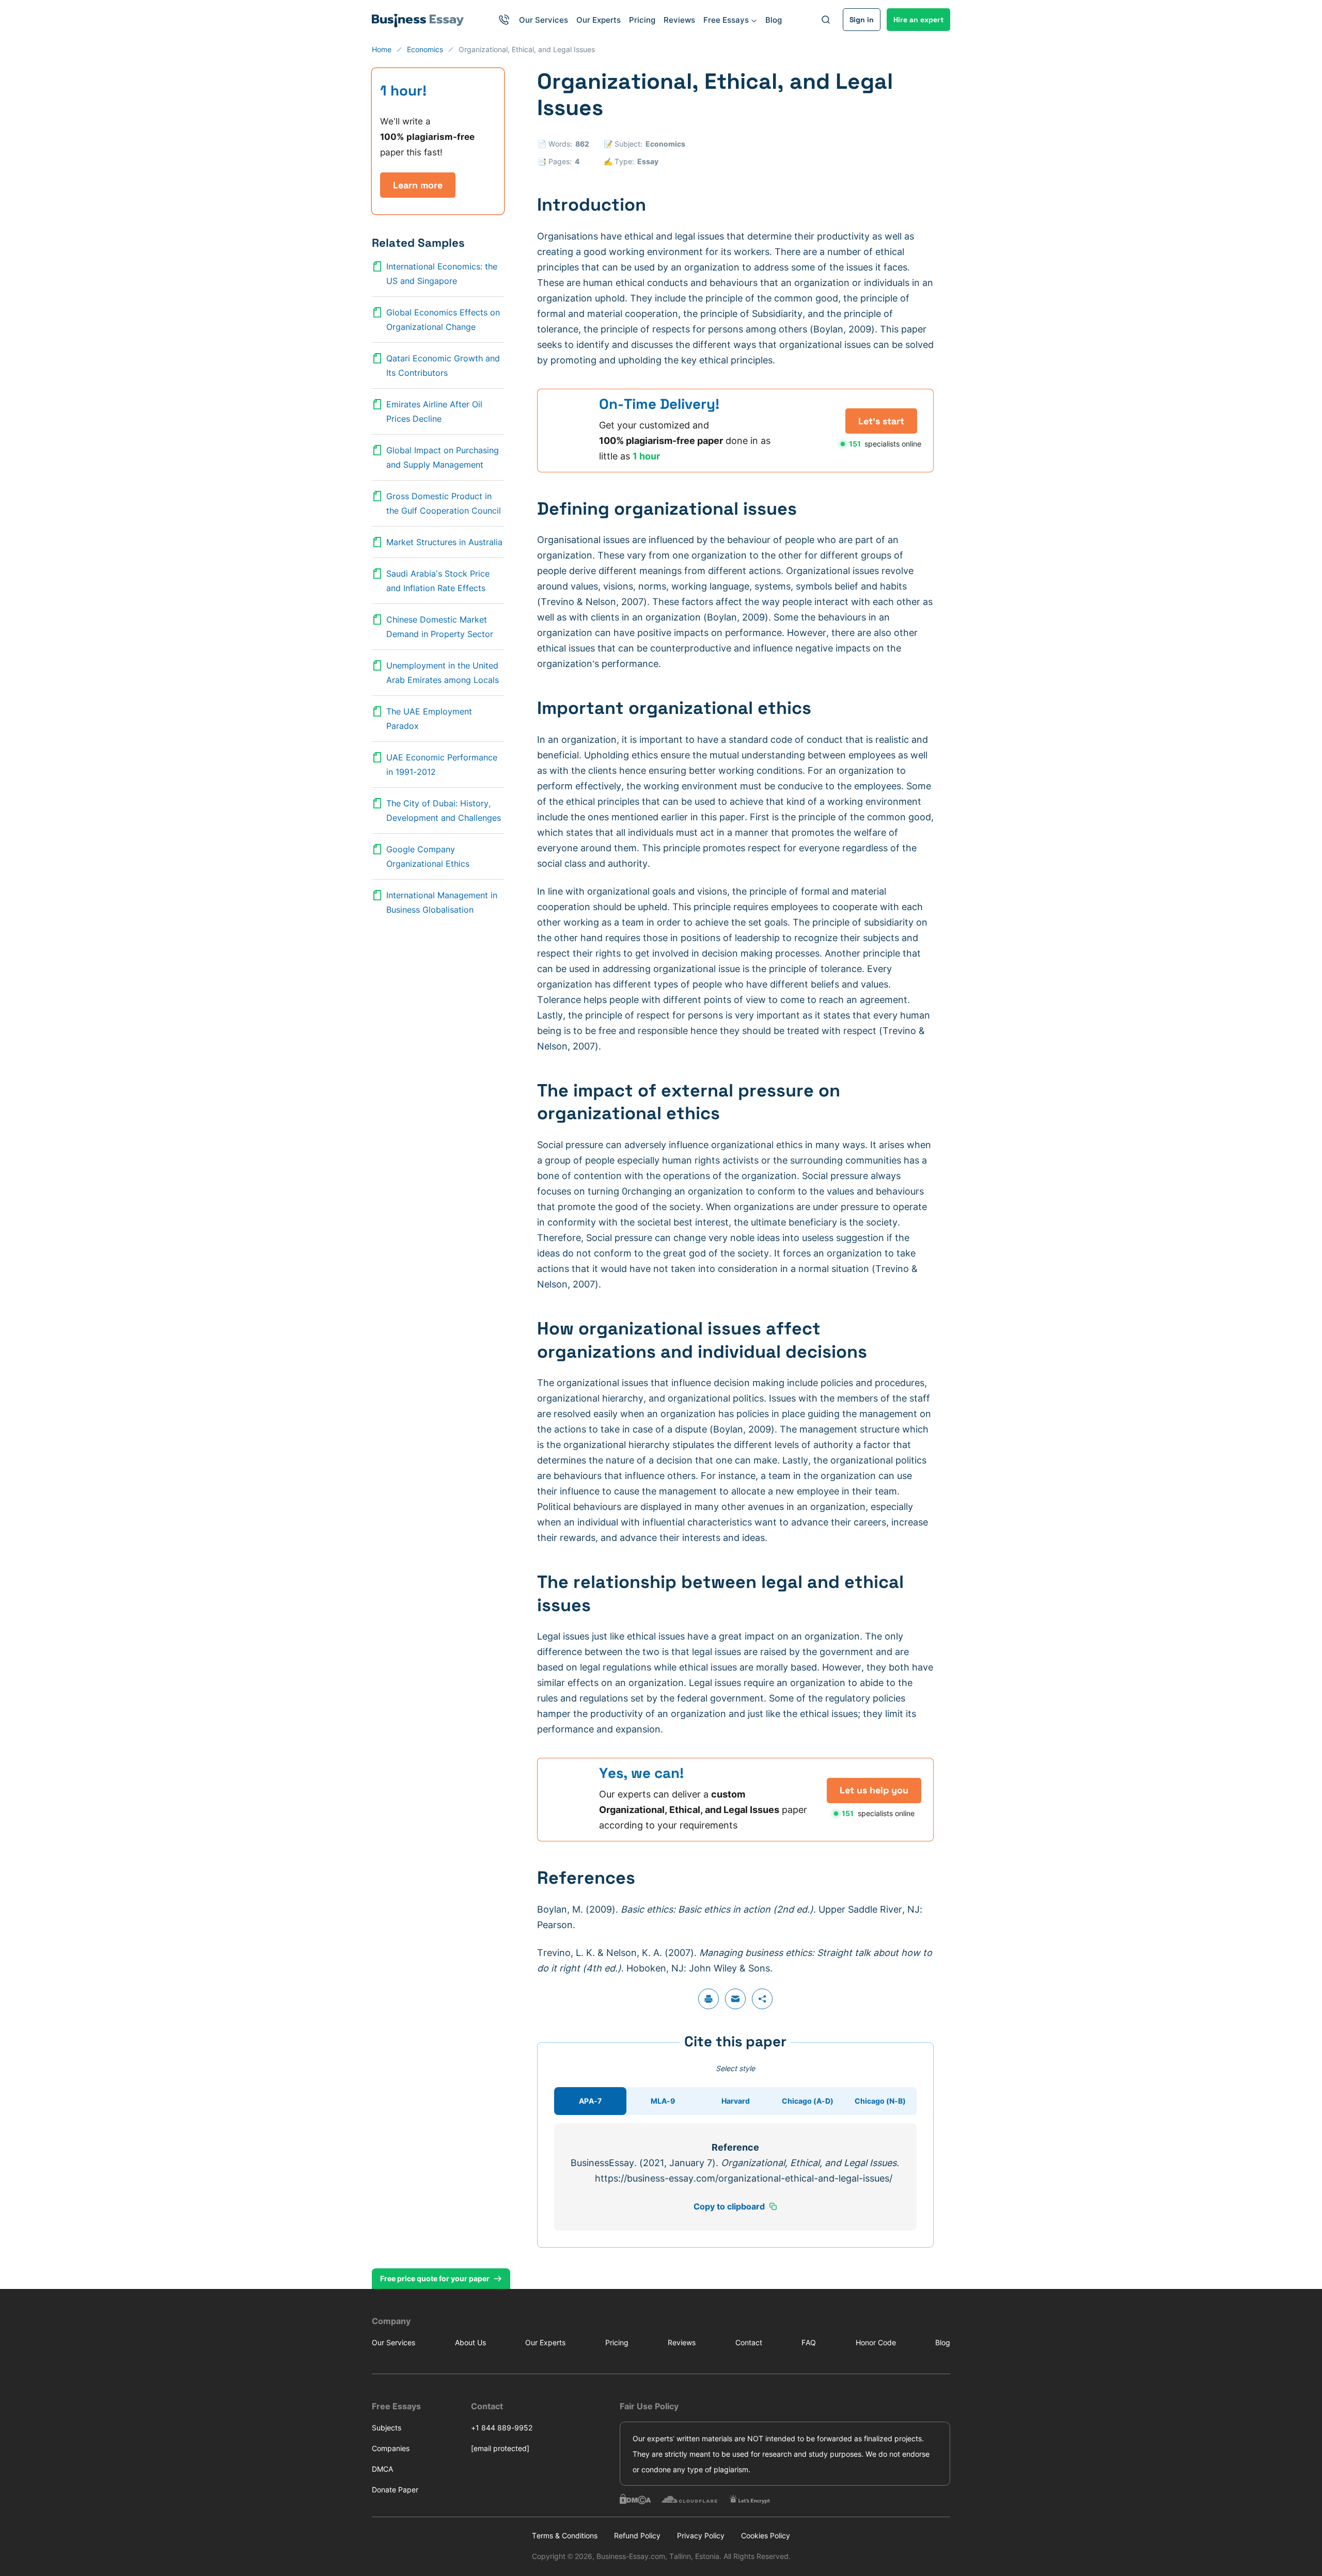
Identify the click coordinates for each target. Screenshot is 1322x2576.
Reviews (679, 20)
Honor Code (876, 2342)
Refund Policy (637, 2535)
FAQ (809, 2342)
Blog (774, 20)
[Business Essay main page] (418, 20)
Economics (665, 144)
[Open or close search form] (826, 20)
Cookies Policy (766, 2535)
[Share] (762, 1999)
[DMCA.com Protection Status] (635, 2499)
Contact (749, 2342)
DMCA (382, 2469)
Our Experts (599, 20)
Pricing (642, 20)
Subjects (387, 2428)
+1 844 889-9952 (502, 2428)
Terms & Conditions (565, 2535)
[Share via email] (735, 1999)
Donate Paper (395, 2490)
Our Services (544, 20)
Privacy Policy (701, 2535)
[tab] (590, 2101)
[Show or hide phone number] (504, 20)
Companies (391, 2448)
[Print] (709, 1999)
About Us (470, 2342)
